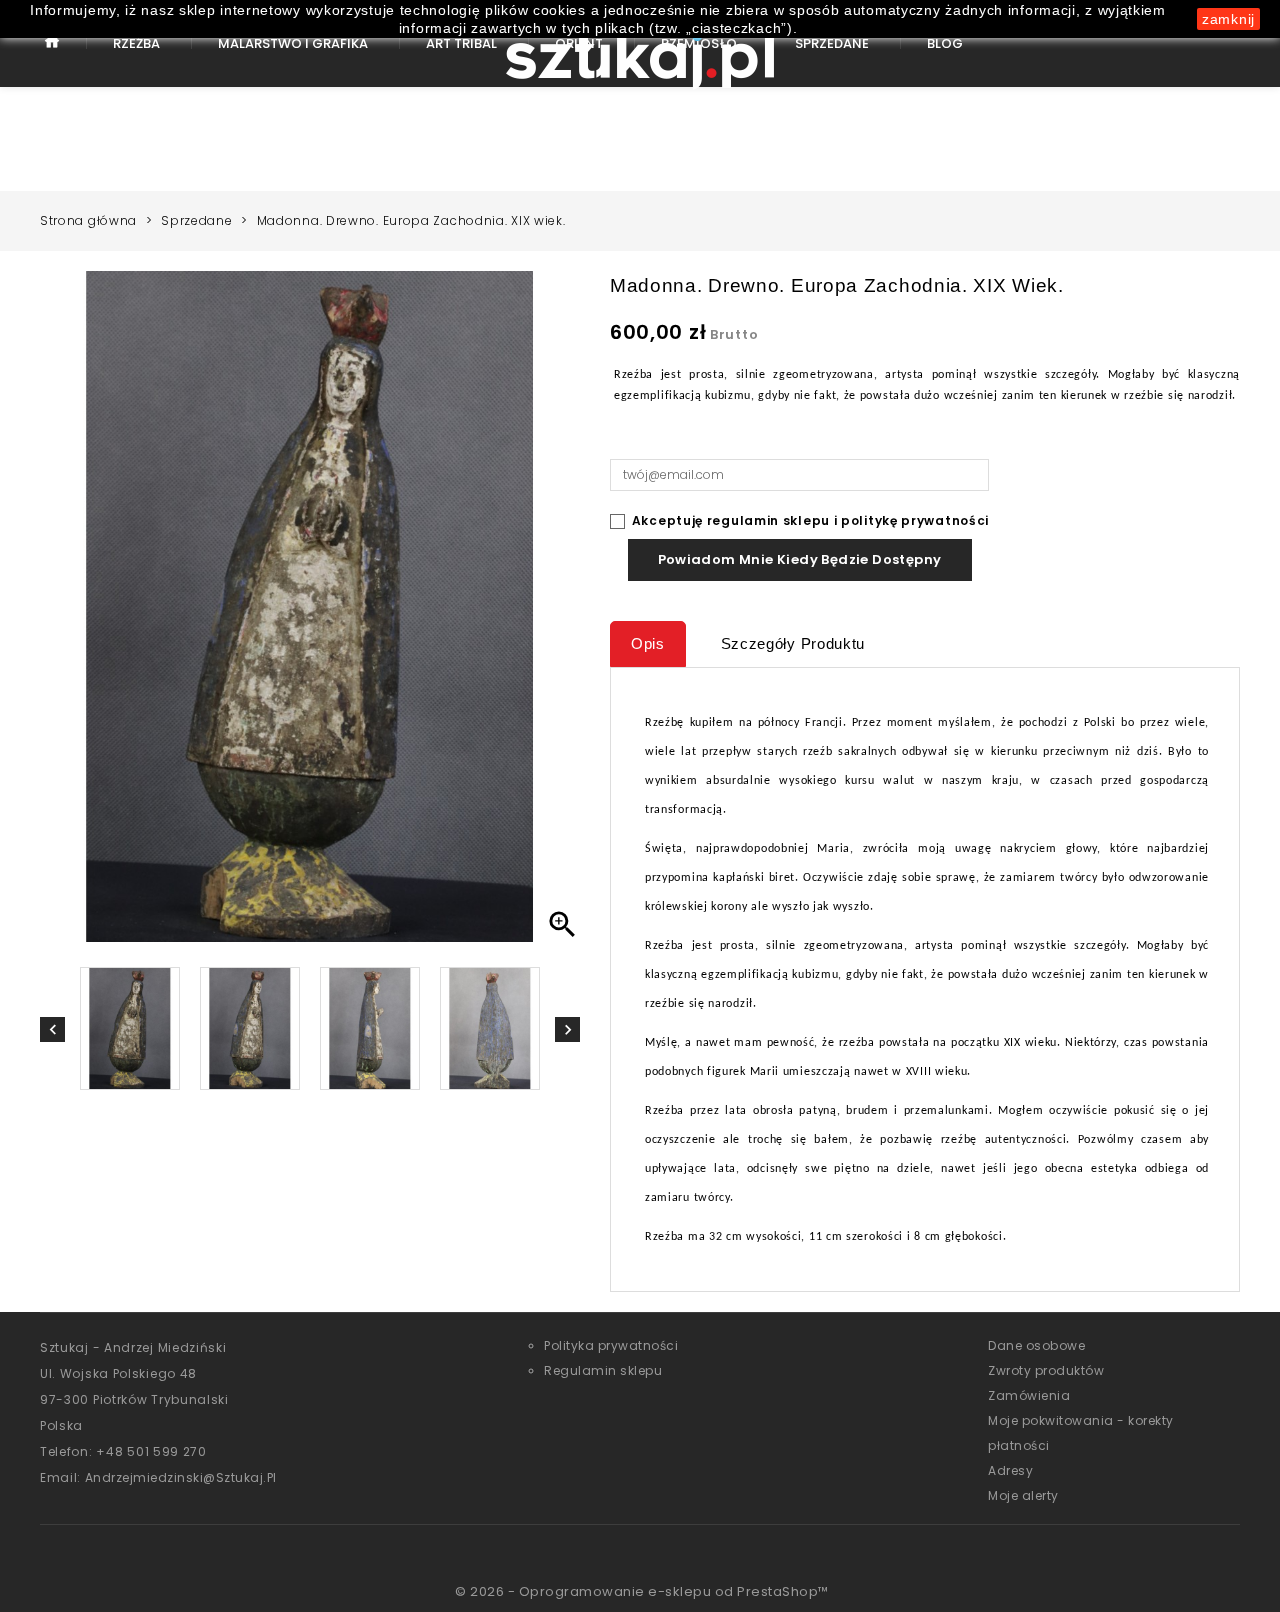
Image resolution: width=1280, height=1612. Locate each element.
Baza (52, 57)
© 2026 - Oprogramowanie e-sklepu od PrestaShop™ (642, 1591)
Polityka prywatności (611, 1345)
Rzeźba (136, 43)
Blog (945, 43)
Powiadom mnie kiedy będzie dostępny (800, 559)
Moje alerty (1023, 1495)
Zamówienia (1029, 1395)
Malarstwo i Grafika (293, 43)
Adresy (1010, 1470)
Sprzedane (832, 43)
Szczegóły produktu (793, 643)
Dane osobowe (1036, 1345)
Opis (648, 643)
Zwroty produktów (1046, 1370)
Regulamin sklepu (603, 1370)
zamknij (1228, 19)
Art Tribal (461, 43)
